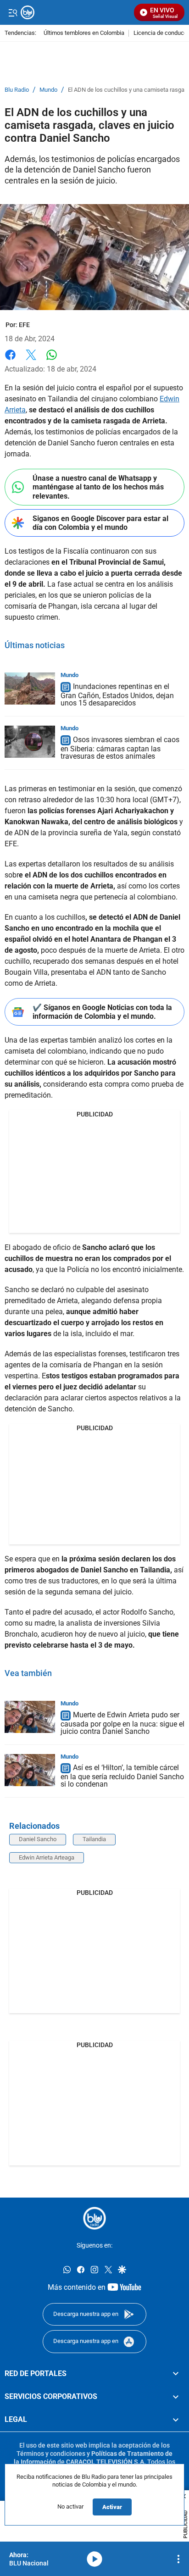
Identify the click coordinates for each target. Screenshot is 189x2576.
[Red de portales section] (176, 2374)
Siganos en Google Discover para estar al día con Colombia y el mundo (100, 523)
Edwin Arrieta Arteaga (47, 1857)
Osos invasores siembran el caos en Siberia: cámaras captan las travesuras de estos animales (120, 748)
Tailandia (94, 1839)
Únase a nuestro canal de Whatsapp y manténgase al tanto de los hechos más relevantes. (98, 487)
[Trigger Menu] (13, 12)
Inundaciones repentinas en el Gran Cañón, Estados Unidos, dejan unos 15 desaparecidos (117, 695)
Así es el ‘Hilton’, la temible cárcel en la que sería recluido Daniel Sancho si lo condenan (122, 1776)
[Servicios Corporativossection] (176, 2397)
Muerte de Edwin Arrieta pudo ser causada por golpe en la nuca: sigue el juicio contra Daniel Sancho (122, 1723)
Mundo (48, 90)
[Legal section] (176, 2420)
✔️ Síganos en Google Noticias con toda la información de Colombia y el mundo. (102, 1012)
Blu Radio (17, 90)
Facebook (10, 360)
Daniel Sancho (38, 1839)
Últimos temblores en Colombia (84, 33)
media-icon (94, 2559)
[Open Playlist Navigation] (178, 2559)
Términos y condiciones (51, 2454)
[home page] (94, 2218)
